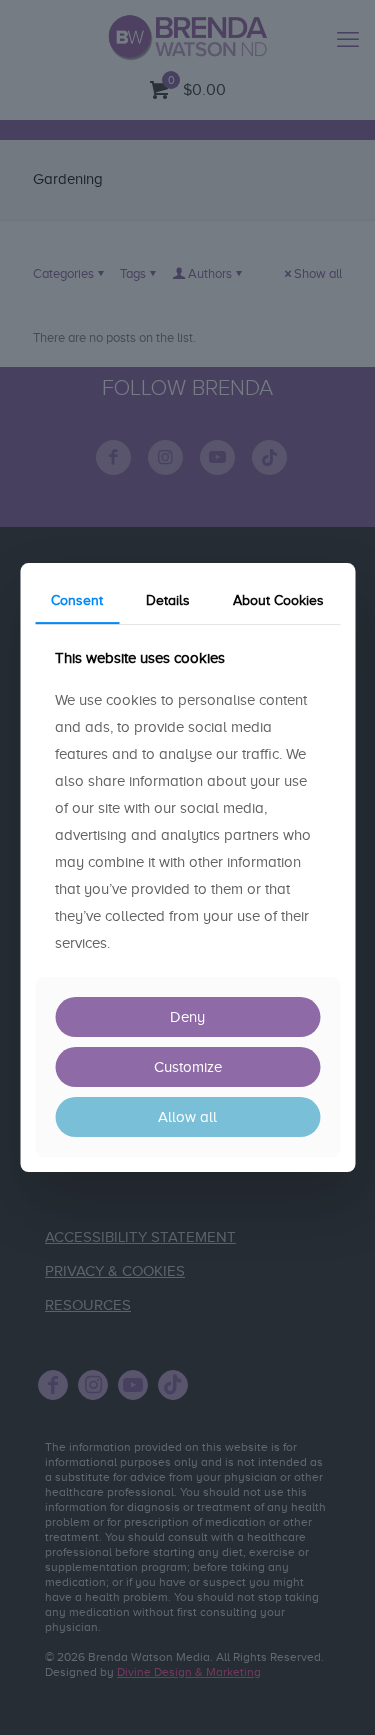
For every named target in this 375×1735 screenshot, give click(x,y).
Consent (77, 600)
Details (168, 600)
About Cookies (278, 600)
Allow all (187, 1117)
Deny (187, 1017)
